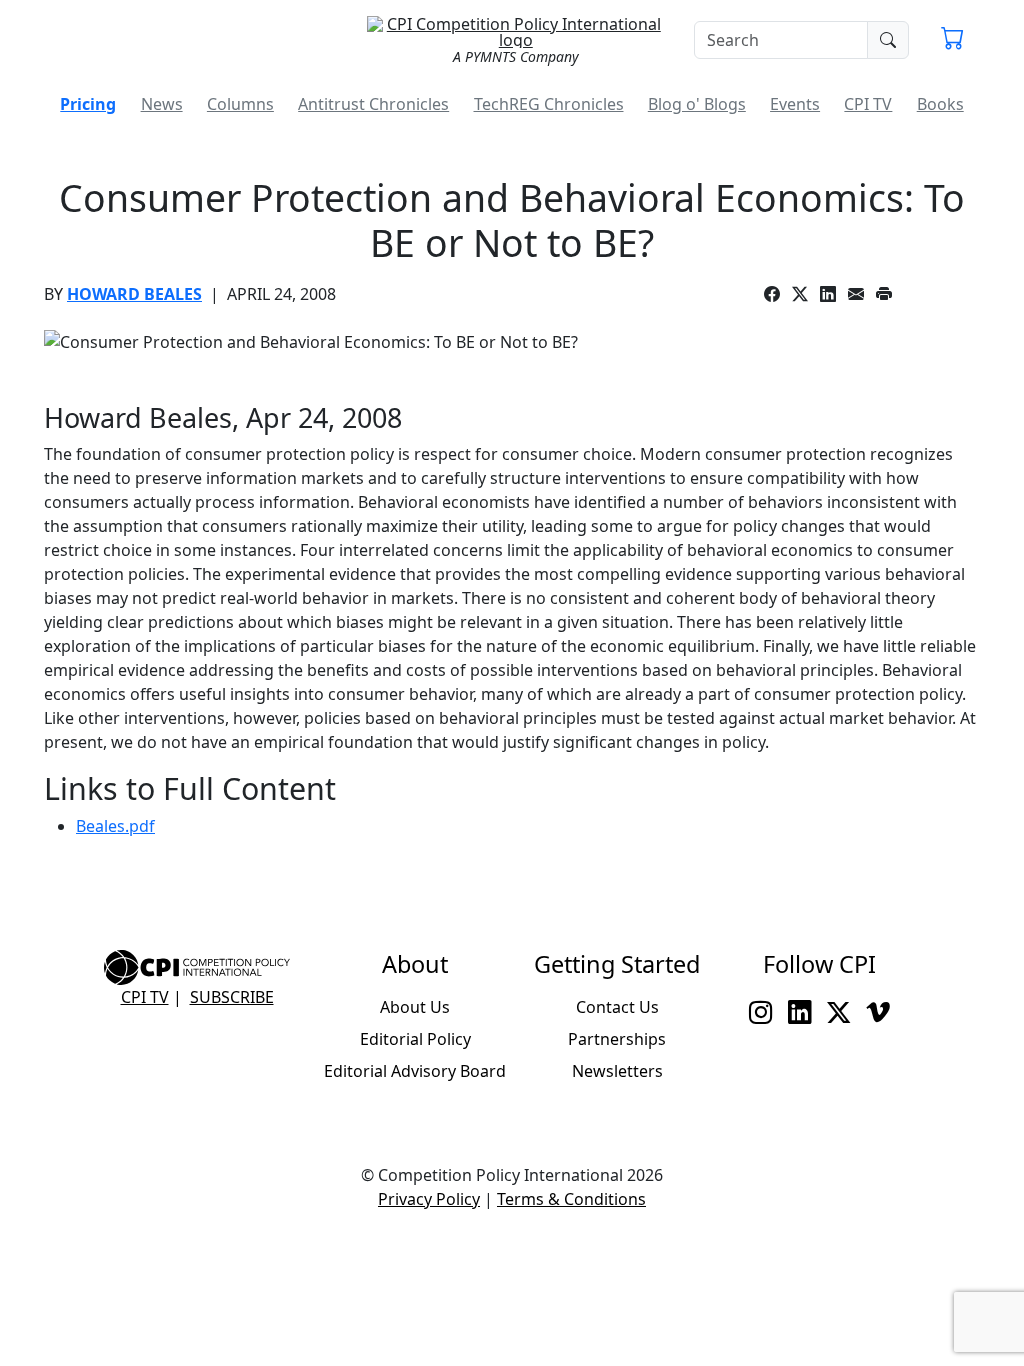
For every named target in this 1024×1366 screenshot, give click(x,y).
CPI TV (868, 104)
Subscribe (232, 997)
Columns (240, 104)
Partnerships (617, 1039)
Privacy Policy (429, 1199)
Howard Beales (134, 294)
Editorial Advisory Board (415, 1071)
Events (795, 104)
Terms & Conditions (571, 1199)
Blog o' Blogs (697, 104)
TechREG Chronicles (549, 104)
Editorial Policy (415, 1039)
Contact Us (617, 1007)
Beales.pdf (115, 826)
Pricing (88, 104)
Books (940, 104)
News (162, 104)
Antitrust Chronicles (373, 104)
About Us (415, 1007)
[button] (952, 40)
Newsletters (617, 1071)
